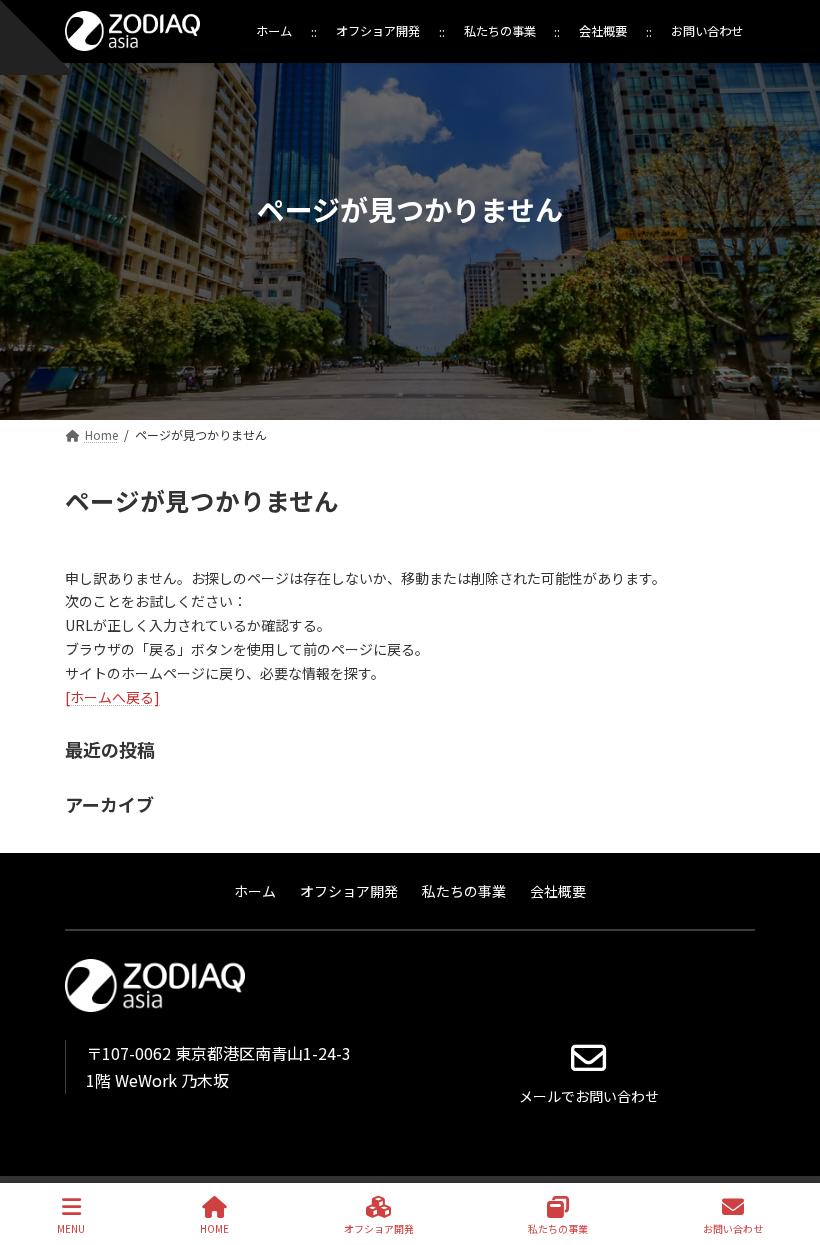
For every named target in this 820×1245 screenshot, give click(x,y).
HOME (214, 1228)
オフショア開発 (379, 1228)
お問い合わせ (733, 1228)
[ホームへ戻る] (112, 697)
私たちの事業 (558, 1228)
